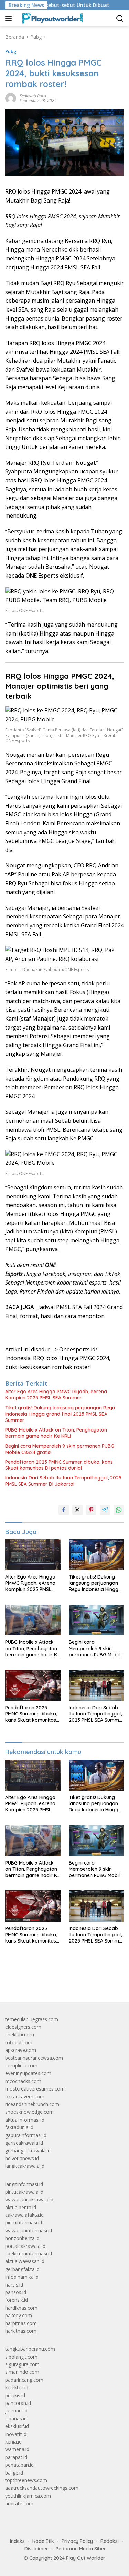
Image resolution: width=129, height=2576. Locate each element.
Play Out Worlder (86, 2558)
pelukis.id (15, 2395)
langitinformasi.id (24, 2184)
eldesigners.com (23, 2027)
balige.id (14, 2473)
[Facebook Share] (64, 1510)
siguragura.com (22, 2364)
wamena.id (17, 2449)
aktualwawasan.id (25, 2261)
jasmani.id (16, 2411)
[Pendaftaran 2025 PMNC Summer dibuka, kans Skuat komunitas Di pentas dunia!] (33, 1685)
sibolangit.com (21, 2357)
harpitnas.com (21, 2323)
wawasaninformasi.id (29, 2230)
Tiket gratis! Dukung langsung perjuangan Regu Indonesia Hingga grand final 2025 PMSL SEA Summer (60, 1414)
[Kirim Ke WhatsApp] (119, 1510)
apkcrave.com (21, 2050)
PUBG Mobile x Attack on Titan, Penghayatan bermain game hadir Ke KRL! (56, 1433)
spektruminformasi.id (29, 2254)
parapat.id (16, 2457)
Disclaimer (36, 2549)
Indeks (17, 2541)
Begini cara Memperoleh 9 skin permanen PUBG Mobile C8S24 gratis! (60, 1449)
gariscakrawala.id (24, 2143)
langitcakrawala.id (25, 2166)
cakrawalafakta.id (24, 2215)
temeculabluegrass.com (32, 2019)
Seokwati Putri (33, 96)
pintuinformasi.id (24, 2223)
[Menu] (10, 18)
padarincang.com (24, 2380)
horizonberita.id (22, 2238)
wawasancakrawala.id (29, 2199)
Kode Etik (43, 2541)
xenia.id (13, 2442)
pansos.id (16, 2292)
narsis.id (14, 2285)
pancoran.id (18, 2403)
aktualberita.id (21, 2207)
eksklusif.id (17, 2426)
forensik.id (17, 2300)
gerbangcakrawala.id (28, 2150)
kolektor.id (17, 2387)
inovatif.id (16, 2434)
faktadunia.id (19, 2127)
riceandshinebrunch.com (32, 2104)
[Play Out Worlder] (51, 18)
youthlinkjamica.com (28, 2496)
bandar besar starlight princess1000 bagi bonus (58, 1980)
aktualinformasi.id (25, 2120)
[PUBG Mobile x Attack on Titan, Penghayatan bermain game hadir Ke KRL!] (33, 1620)
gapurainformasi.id (26, 2135)
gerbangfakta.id (22, 2269)
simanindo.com (22, 2372)
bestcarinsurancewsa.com (34, 2058)
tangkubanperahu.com (30, 2349)
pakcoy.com (19, 2315)
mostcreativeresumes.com (35, 2089)
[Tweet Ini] (77, 1510)
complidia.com (21, 2066)
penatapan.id (19, 2465)
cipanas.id (16, 2418)
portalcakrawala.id (25, 2246)
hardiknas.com (21, 2308)
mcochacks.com (23, 2081)
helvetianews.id (22, 2158)
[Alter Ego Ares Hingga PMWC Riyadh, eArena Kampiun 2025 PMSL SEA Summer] (33, 1555)
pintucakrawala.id (24, 2192)
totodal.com (19, 2042)
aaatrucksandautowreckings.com (42, 2488)
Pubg (11, 51)
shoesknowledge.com (29, 2112)
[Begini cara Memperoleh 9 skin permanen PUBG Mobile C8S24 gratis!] (96, 1620)
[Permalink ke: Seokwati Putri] (11, 98)
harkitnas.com (21, 2331)
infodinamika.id (22, 2277)
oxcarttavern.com (25, 2097)
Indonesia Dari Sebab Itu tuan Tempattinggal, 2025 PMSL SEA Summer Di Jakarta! (63, 1481)
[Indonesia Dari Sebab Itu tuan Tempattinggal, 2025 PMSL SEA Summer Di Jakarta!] (96, 1685)
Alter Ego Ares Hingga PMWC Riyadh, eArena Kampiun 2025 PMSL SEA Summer (56, 1395)
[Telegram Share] (105, 1510)
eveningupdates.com (28, 2073)
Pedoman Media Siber (81, 2549)
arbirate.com (19, 2503)
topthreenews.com (26, 2480)
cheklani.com (20, 2034)
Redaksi (110, 2541)
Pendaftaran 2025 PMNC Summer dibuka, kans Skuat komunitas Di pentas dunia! (59, 1465)
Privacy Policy (77, 2541)
